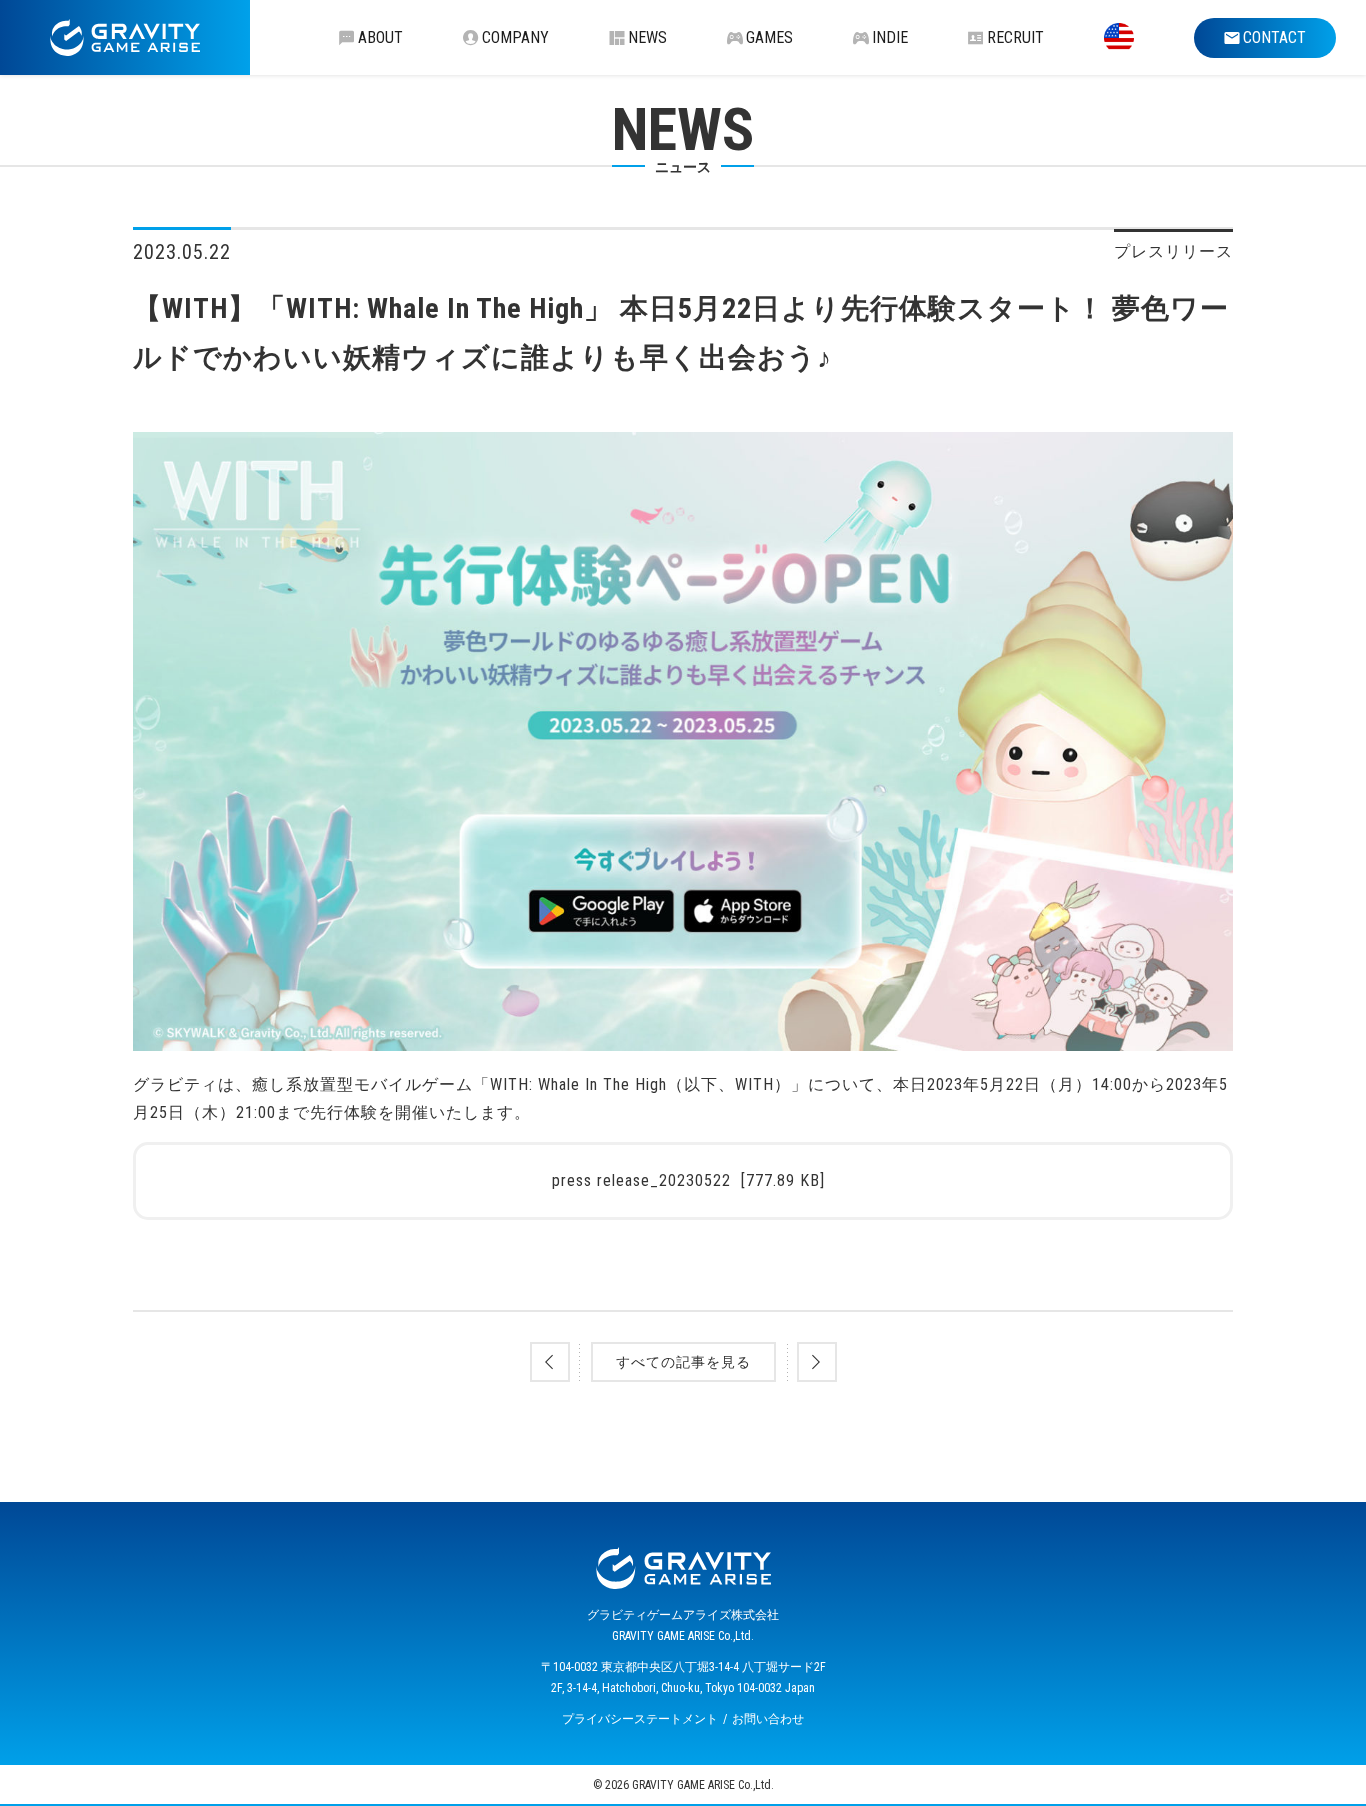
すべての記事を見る (683, 1362)
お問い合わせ (768, 1719)
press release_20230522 (688, 1180)
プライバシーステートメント (640, 1719)
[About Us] (1119, 37)
